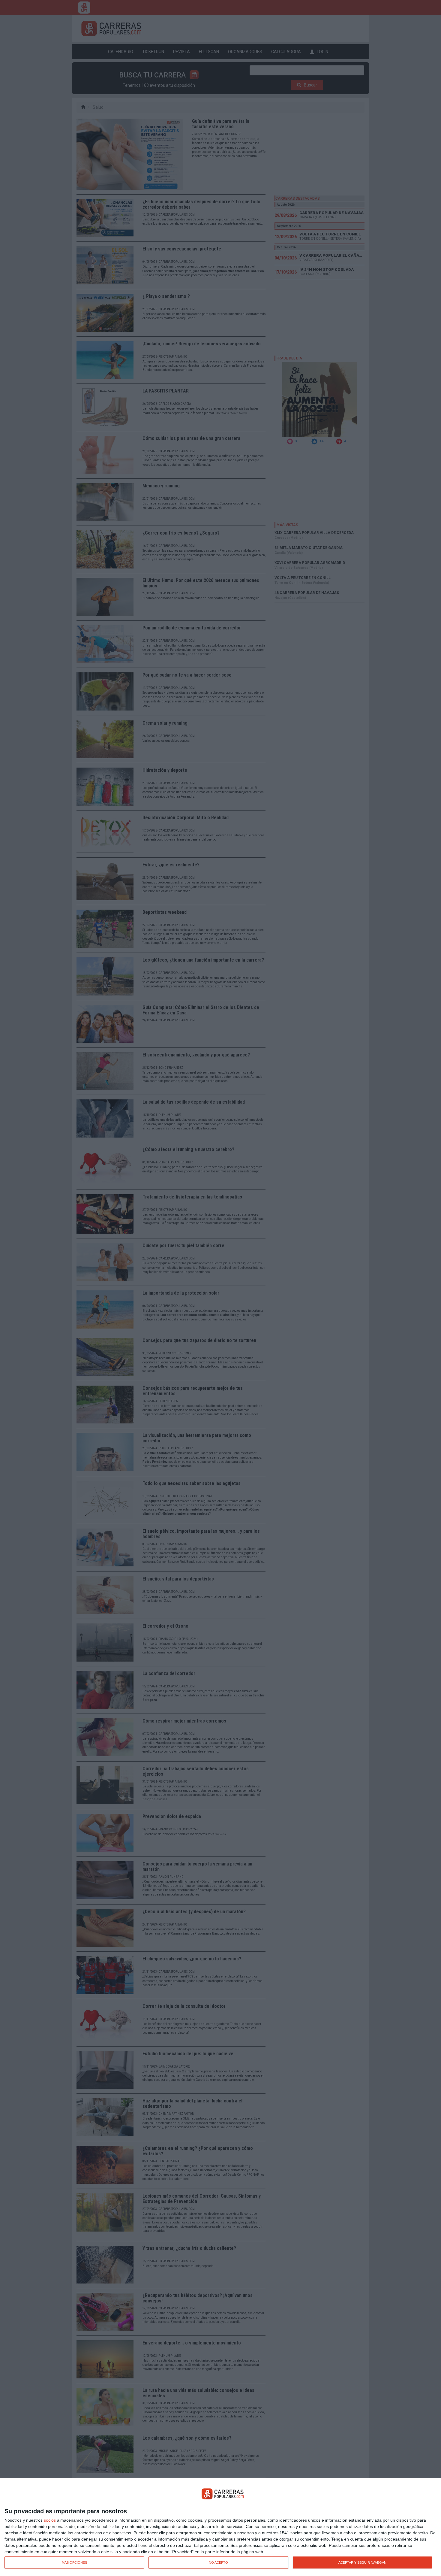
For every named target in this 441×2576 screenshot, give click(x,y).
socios (50, 2520)
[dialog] (220, 2527)
